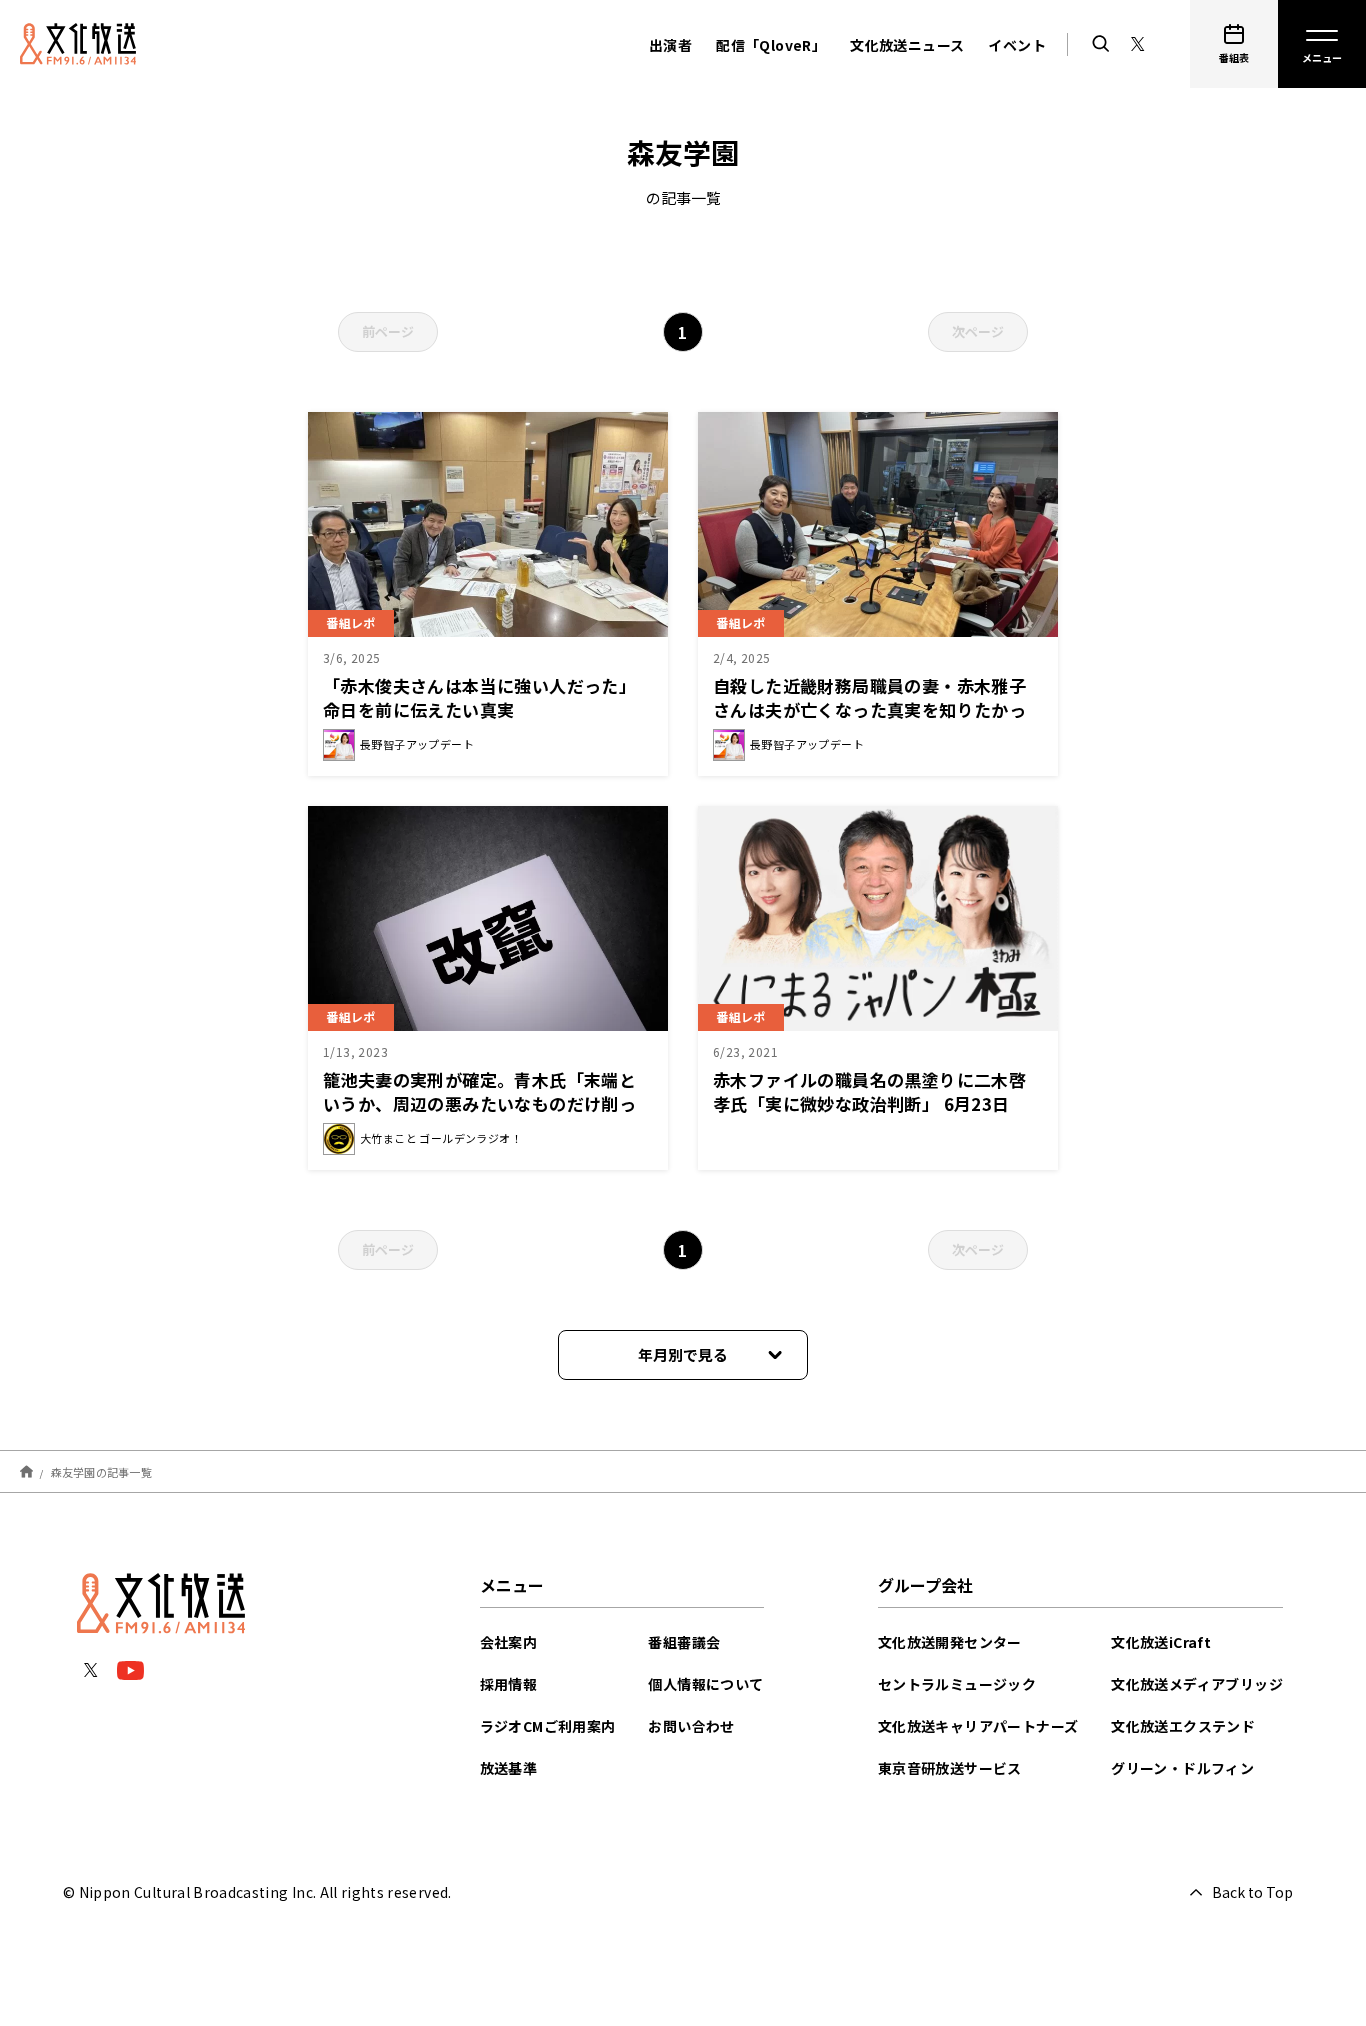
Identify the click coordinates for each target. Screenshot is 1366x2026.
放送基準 (509, 1768)
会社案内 (509, 1642)
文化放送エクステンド (1183, 1726)
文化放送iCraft (1161, 1642)
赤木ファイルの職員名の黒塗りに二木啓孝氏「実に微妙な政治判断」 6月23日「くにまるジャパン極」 (869, 1103)
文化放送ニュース (907, 45)
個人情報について (705, 1684)
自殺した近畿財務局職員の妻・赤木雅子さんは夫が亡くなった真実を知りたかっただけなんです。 (869, 709)
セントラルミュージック (957, 1684)
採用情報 (509, 1684)
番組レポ (351, 622)
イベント (1017, 45)
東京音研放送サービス (950, 1768)
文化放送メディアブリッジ (1197, 1684)
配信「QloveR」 (771, 45)
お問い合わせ (691, 1726)
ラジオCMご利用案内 (548, 1726)
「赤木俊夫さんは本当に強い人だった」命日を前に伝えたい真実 (479, 697)
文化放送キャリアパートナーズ (978, 1726)
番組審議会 (684, 1642)
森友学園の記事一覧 (101, 1471)
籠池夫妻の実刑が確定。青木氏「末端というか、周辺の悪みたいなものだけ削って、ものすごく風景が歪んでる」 (479, 1103)
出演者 (670, 45)
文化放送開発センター (950, 1642)
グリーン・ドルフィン (1182, 1768)
